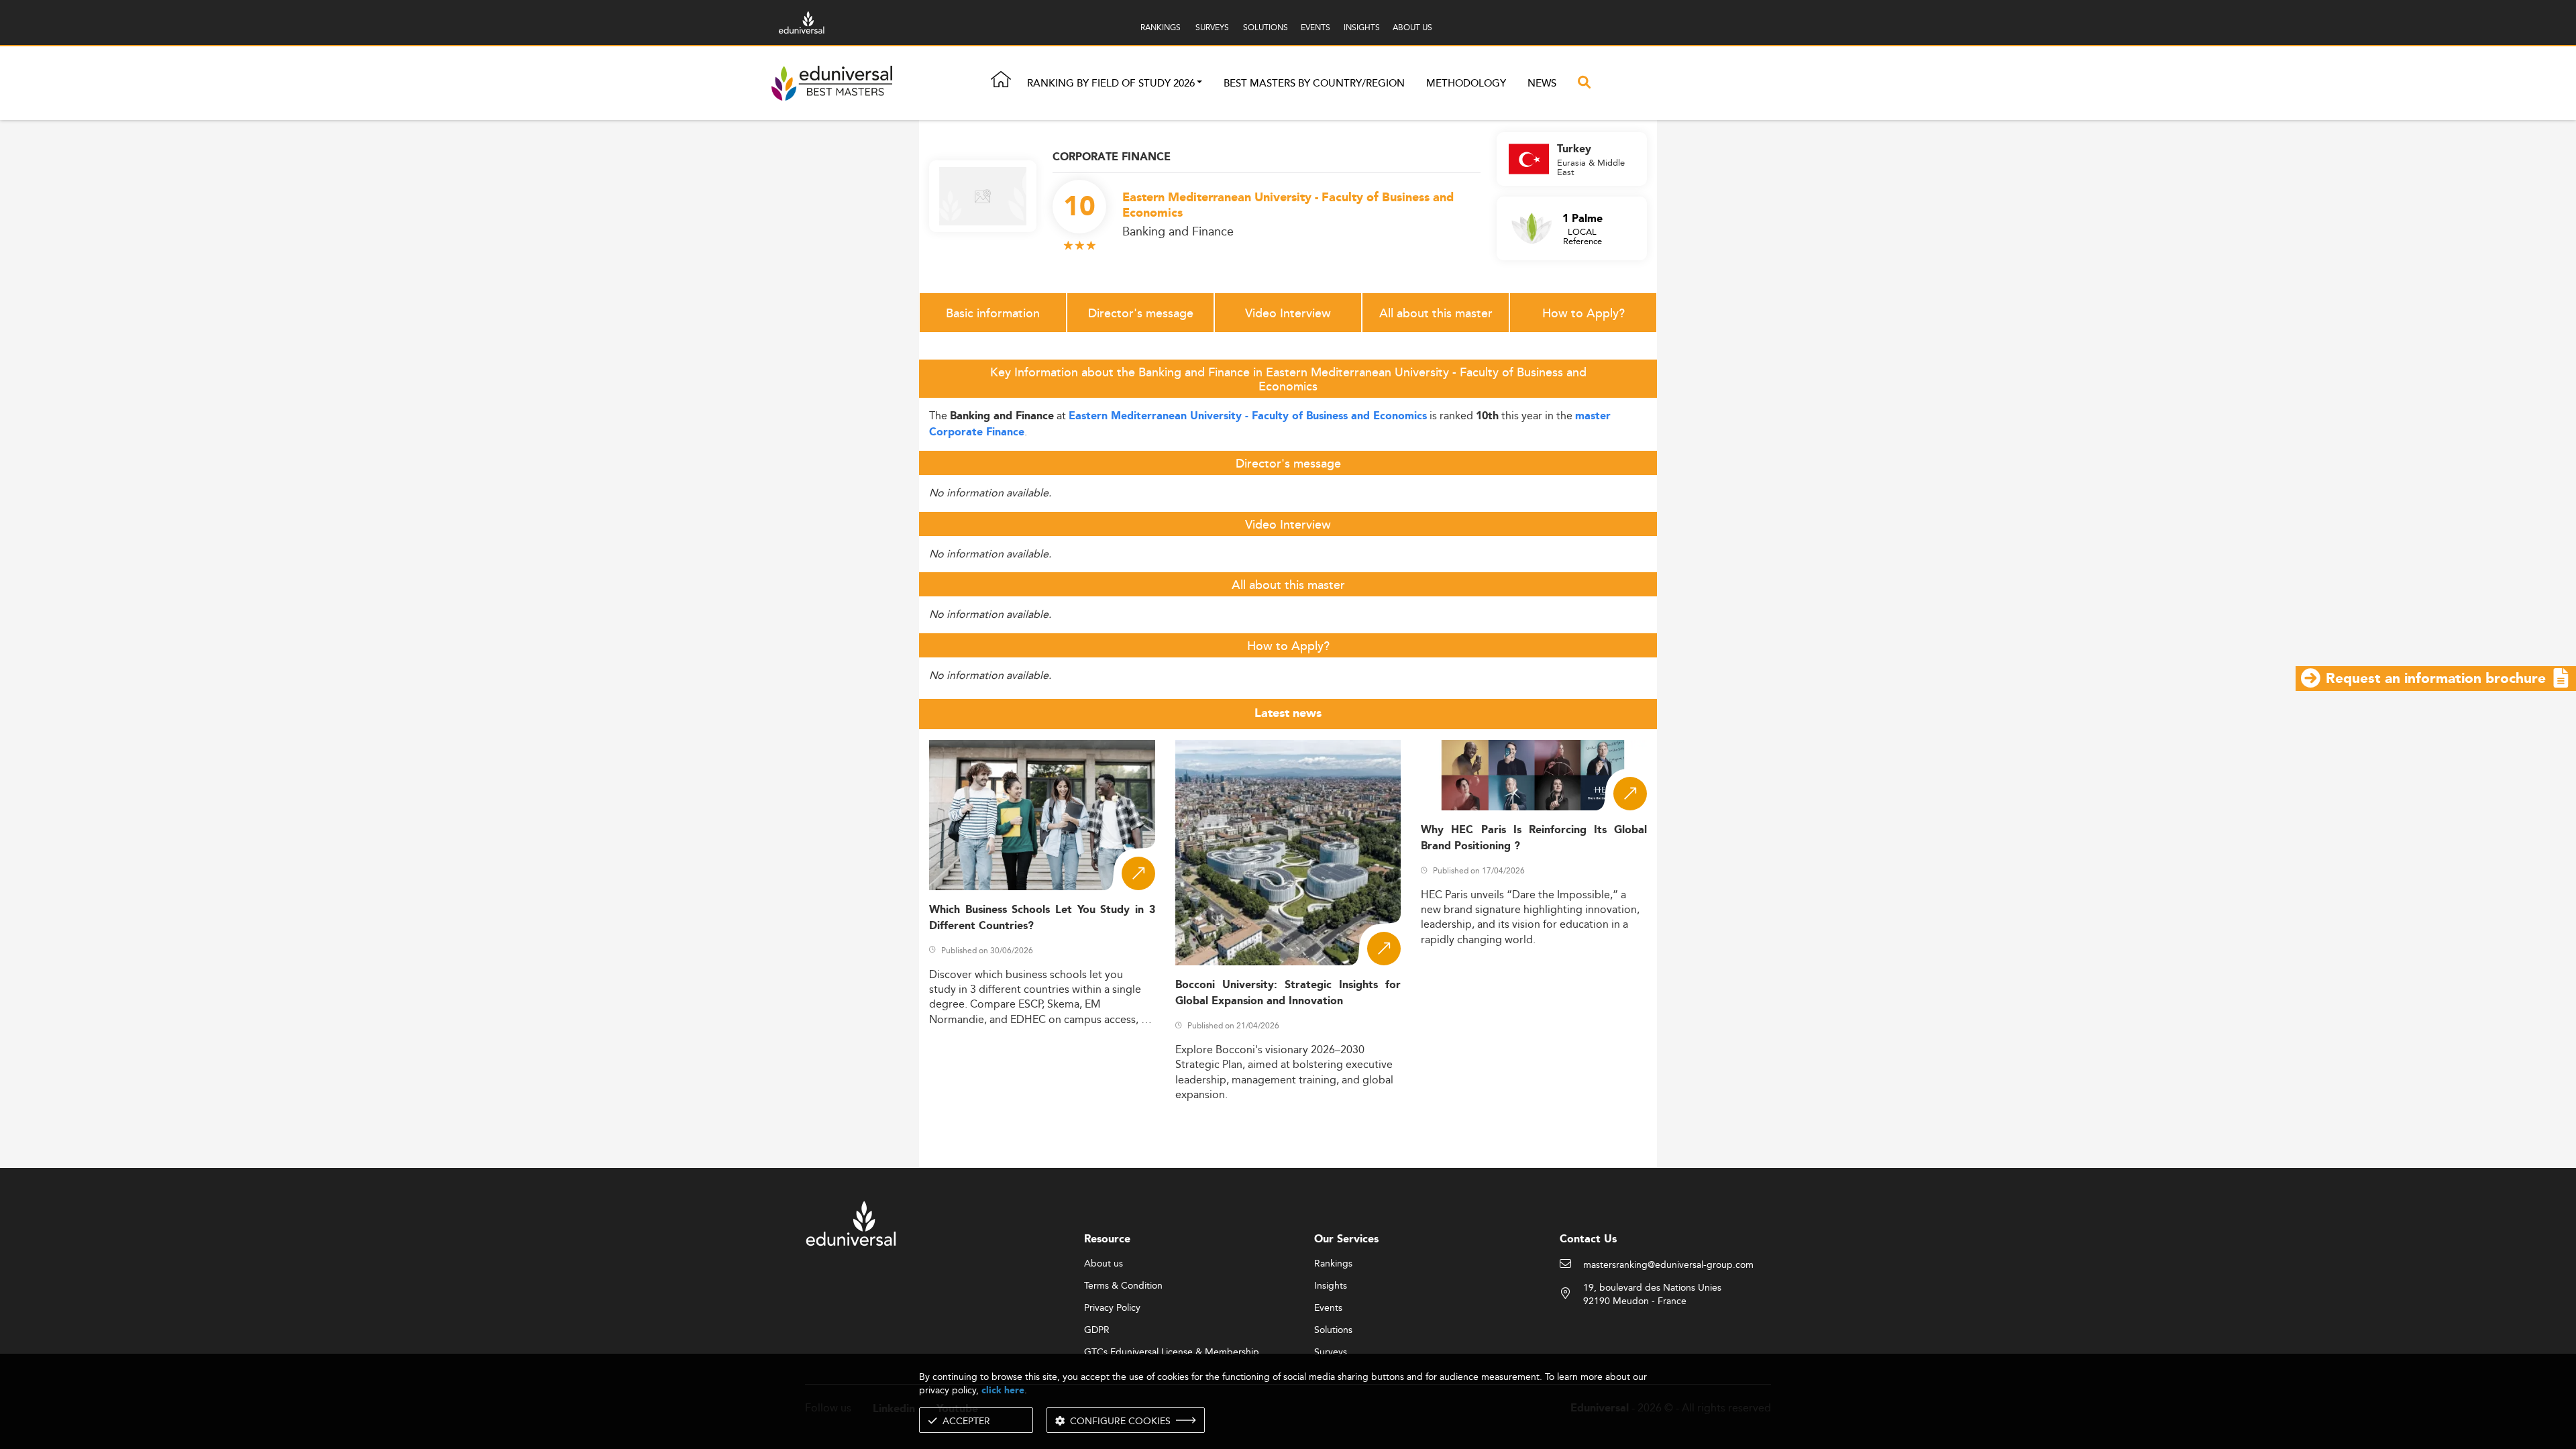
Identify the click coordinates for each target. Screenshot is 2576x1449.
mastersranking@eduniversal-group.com (1668, 1265)
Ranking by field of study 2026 (1111, 84)
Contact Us (1588, 1239)
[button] (1199, 84)
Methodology (1466, 84)
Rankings (1333, 1264)
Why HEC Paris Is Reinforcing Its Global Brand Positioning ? (1534, 838)
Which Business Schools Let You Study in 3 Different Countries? (1042, 918)
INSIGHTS (1362, 27)
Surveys (1331, 1352)
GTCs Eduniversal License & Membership (1172, 1352)
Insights (1331, 1286)
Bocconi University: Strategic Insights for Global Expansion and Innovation (1288, 993)
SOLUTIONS (1266, 27)
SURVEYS (1212, 27)
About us (1104, 1264)
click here (1003, 1390)
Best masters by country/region (1314, 84)
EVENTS (1316, 27)
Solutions (1333, 1330)
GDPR (1097, 1330)
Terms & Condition (1123, 1286)
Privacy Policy (1112, 1308)
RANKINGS (1161, 27)
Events (1328, 1308)
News (1542, 84)
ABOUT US (1412, 27)
